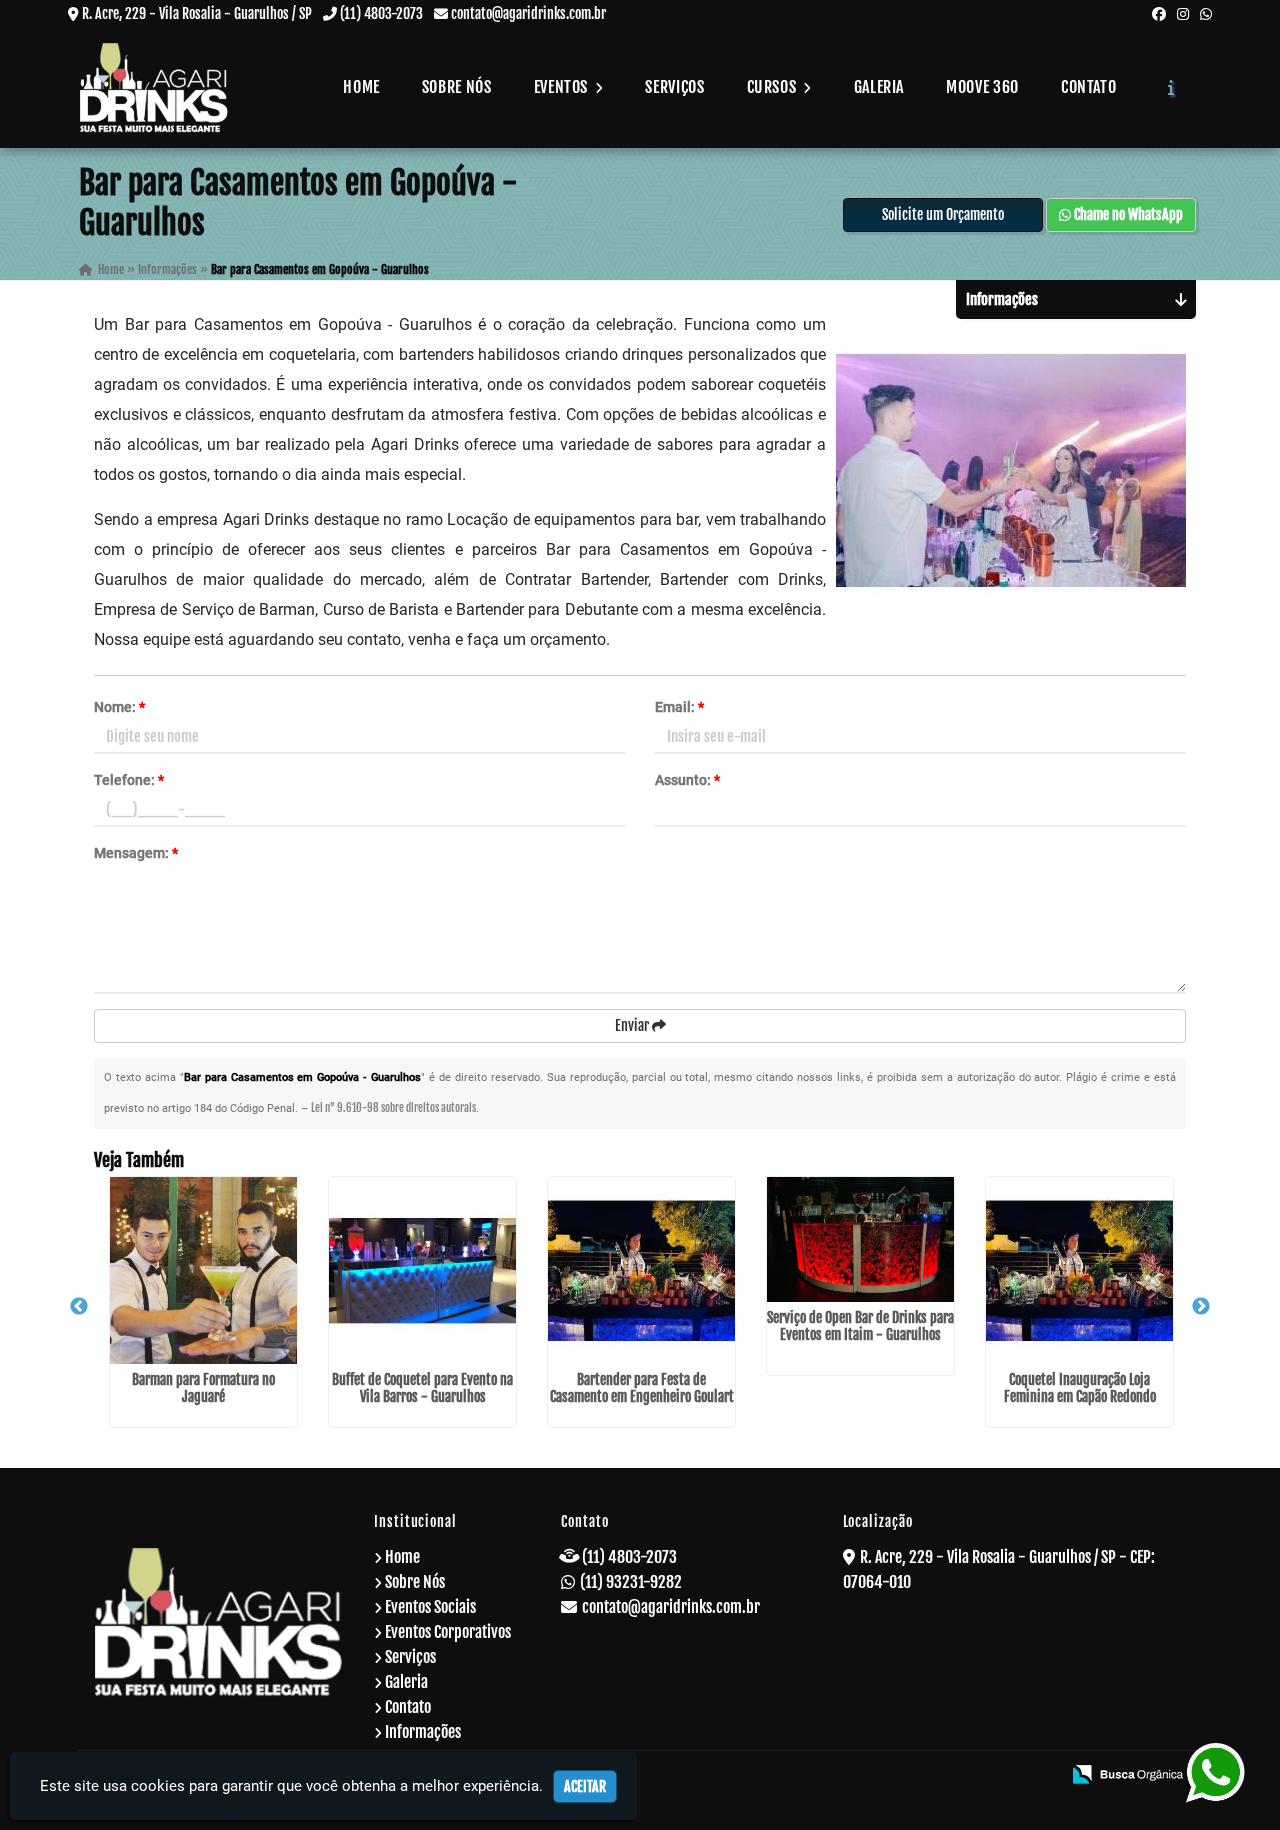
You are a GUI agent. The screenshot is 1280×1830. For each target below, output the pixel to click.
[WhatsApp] (1206, 13)
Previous (79, 1307)
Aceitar (585, 1786)
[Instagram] (1183, 13)
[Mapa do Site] (849, 1776)
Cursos (773, 87)
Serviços (674, 87)
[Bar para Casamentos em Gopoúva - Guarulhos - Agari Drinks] (154, 87)
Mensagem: (136, 853)
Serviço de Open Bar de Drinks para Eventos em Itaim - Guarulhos (860, 1326)
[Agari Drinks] (218, 1622)
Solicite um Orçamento (943, 214)
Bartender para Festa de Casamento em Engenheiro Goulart (642, 1388)
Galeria (879, 87)
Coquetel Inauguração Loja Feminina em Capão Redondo (1080, 1388)
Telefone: (129, 780)
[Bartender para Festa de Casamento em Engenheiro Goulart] (641, 1270)
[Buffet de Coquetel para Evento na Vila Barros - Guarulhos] (422, 1270)
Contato (1088, 87)
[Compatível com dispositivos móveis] (1036, 1776)
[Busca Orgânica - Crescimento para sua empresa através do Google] (1127, 1773)
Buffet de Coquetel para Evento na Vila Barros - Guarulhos (422, 1388)
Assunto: (687, 780)
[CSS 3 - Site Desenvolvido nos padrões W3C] (968, 1776)
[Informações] (1171, 87)
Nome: (119, 707)
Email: (679, 707)
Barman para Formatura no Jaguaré (203, 1388)
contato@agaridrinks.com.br (528, 13)
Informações (423, 1732)
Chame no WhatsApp (1127, 214)
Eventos (563, 87)
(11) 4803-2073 (381, 13)
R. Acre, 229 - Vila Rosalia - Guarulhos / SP (197, 13)
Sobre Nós (457, 87)
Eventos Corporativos (448, 1632)
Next (1201, 1307)
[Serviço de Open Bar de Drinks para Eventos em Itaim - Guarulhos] (860, 1239)
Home (361, 87)
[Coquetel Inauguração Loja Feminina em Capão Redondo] (1079, 1270)
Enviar (633, 1025)
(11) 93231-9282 (631, 1582)
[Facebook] (1159, 13)
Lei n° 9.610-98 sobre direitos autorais (393, 1108)
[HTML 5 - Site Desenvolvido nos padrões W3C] (900, 1776)
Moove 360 (982, 87)
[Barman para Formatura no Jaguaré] (203, 1270)
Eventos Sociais (430, 1607)
